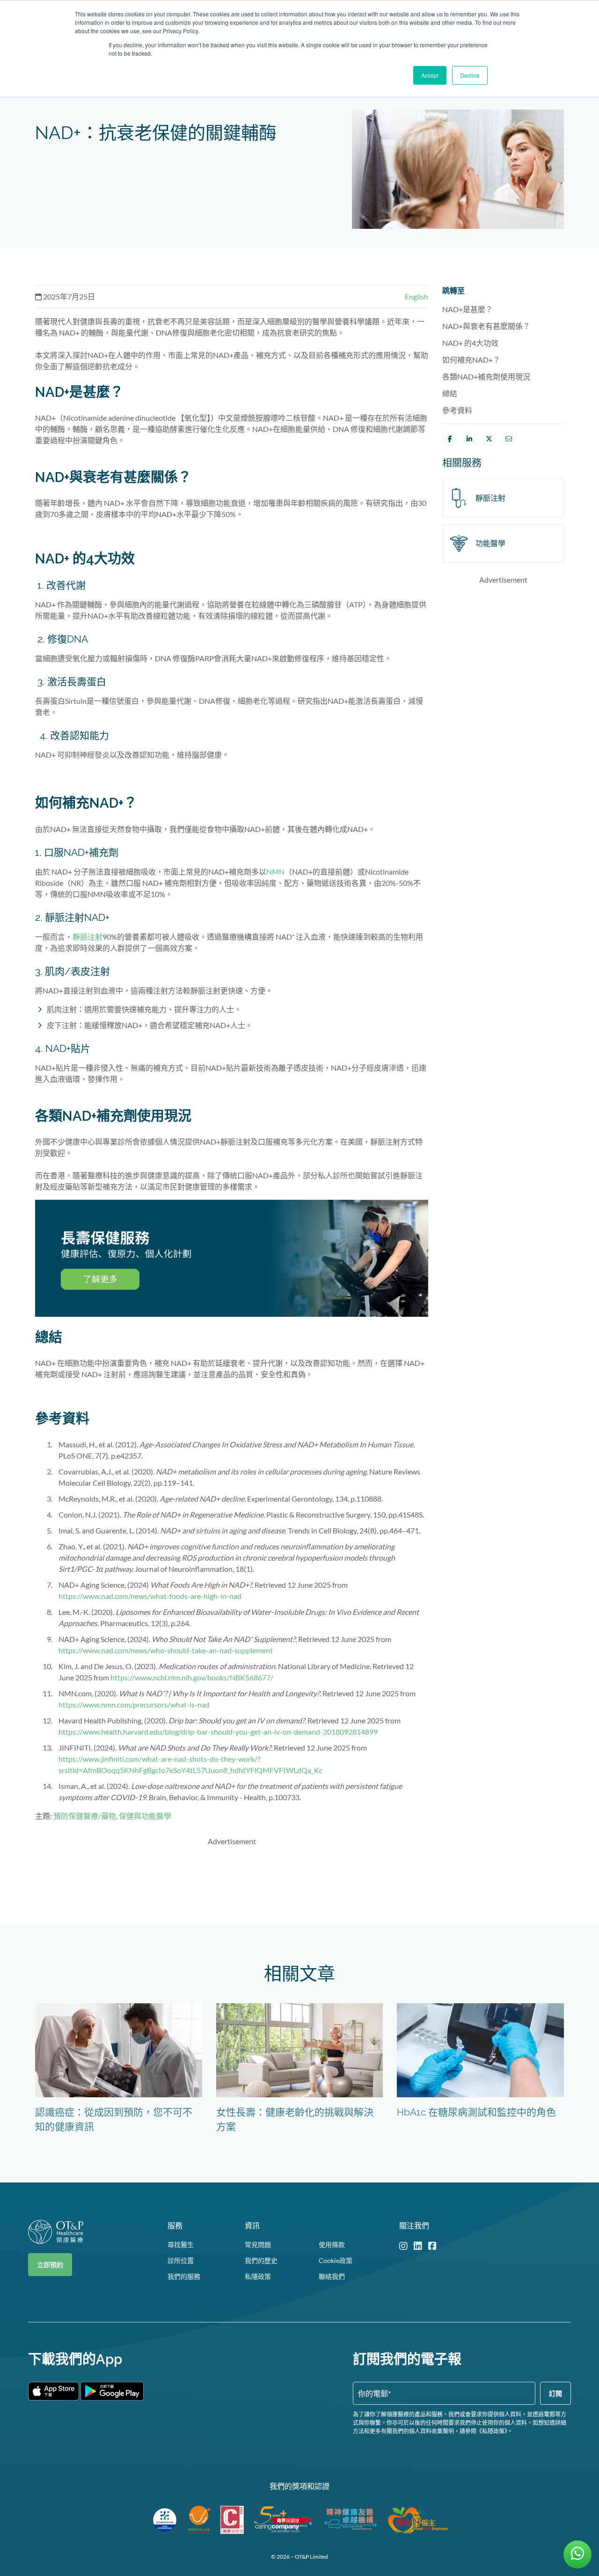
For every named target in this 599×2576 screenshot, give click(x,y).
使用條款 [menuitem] (332, 2244)
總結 (450, 393)
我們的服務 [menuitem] (184, 2276)
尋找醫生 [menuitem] (181, 2244)
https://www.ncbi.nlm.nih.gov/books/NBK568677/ (192, 1677)
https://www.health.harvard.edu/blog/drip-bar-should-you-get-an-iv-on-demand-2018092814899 (218, 1732)
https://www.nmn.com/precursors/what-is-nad (134, 1704)
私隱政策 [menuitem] (258, 2276)
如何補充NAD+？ (472, 360)
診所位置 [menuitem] (181, 2260)
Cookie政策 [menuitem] (336, 2260)
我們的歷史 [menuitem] (261, 2260)
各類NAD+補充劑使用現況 (487, 376)
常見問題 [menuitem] (258, 2244)
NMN (275, 872)
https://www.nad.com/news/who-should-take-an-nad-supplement (166, 1650)
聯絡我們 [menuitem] (332, 2276)
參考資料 (457, 410)
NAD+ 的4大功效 (471, 343)
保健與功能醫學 (145, 1816)
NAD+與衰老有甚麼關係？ (487, 326)
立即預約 (50, 2265)
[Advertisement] (232, 1875)
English (416, 296)
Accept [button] (430, 75)
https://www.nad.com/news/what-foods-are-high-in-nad (150, 1596)
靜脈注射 (88, 937)
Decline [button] (470, 75)
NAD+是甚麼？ (468, 309)
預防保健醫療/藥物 (85, 1816)
